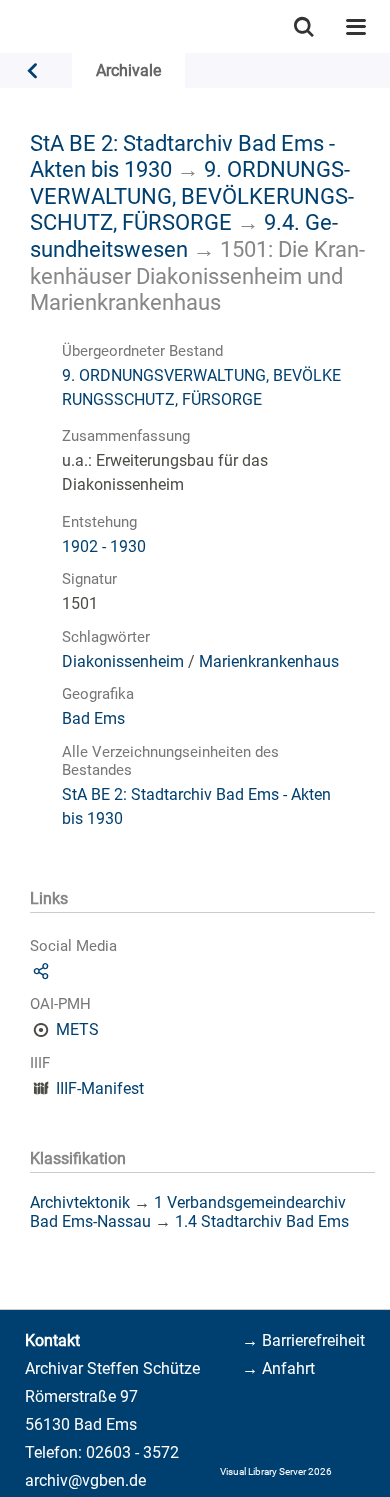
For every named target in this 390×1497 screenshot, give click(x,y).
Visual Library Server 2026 (276, 1471)
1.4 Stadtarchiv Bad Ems (262, 1221)
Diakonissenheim (123, 661)
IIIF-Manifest (100, 1088)
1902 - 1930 (104, 546)
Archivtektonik (80, 1202)
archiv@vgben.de (85, 1480)
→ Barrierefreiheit (303, 1340)
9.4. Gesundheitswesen (184, 235)
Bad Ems (93, 718)
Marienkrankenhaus (269, 661)
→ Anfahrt (278, 1368)
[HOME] (10, 26)
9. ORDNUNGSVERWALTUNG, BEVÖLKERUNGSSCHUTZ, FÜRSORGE (192, 195)
